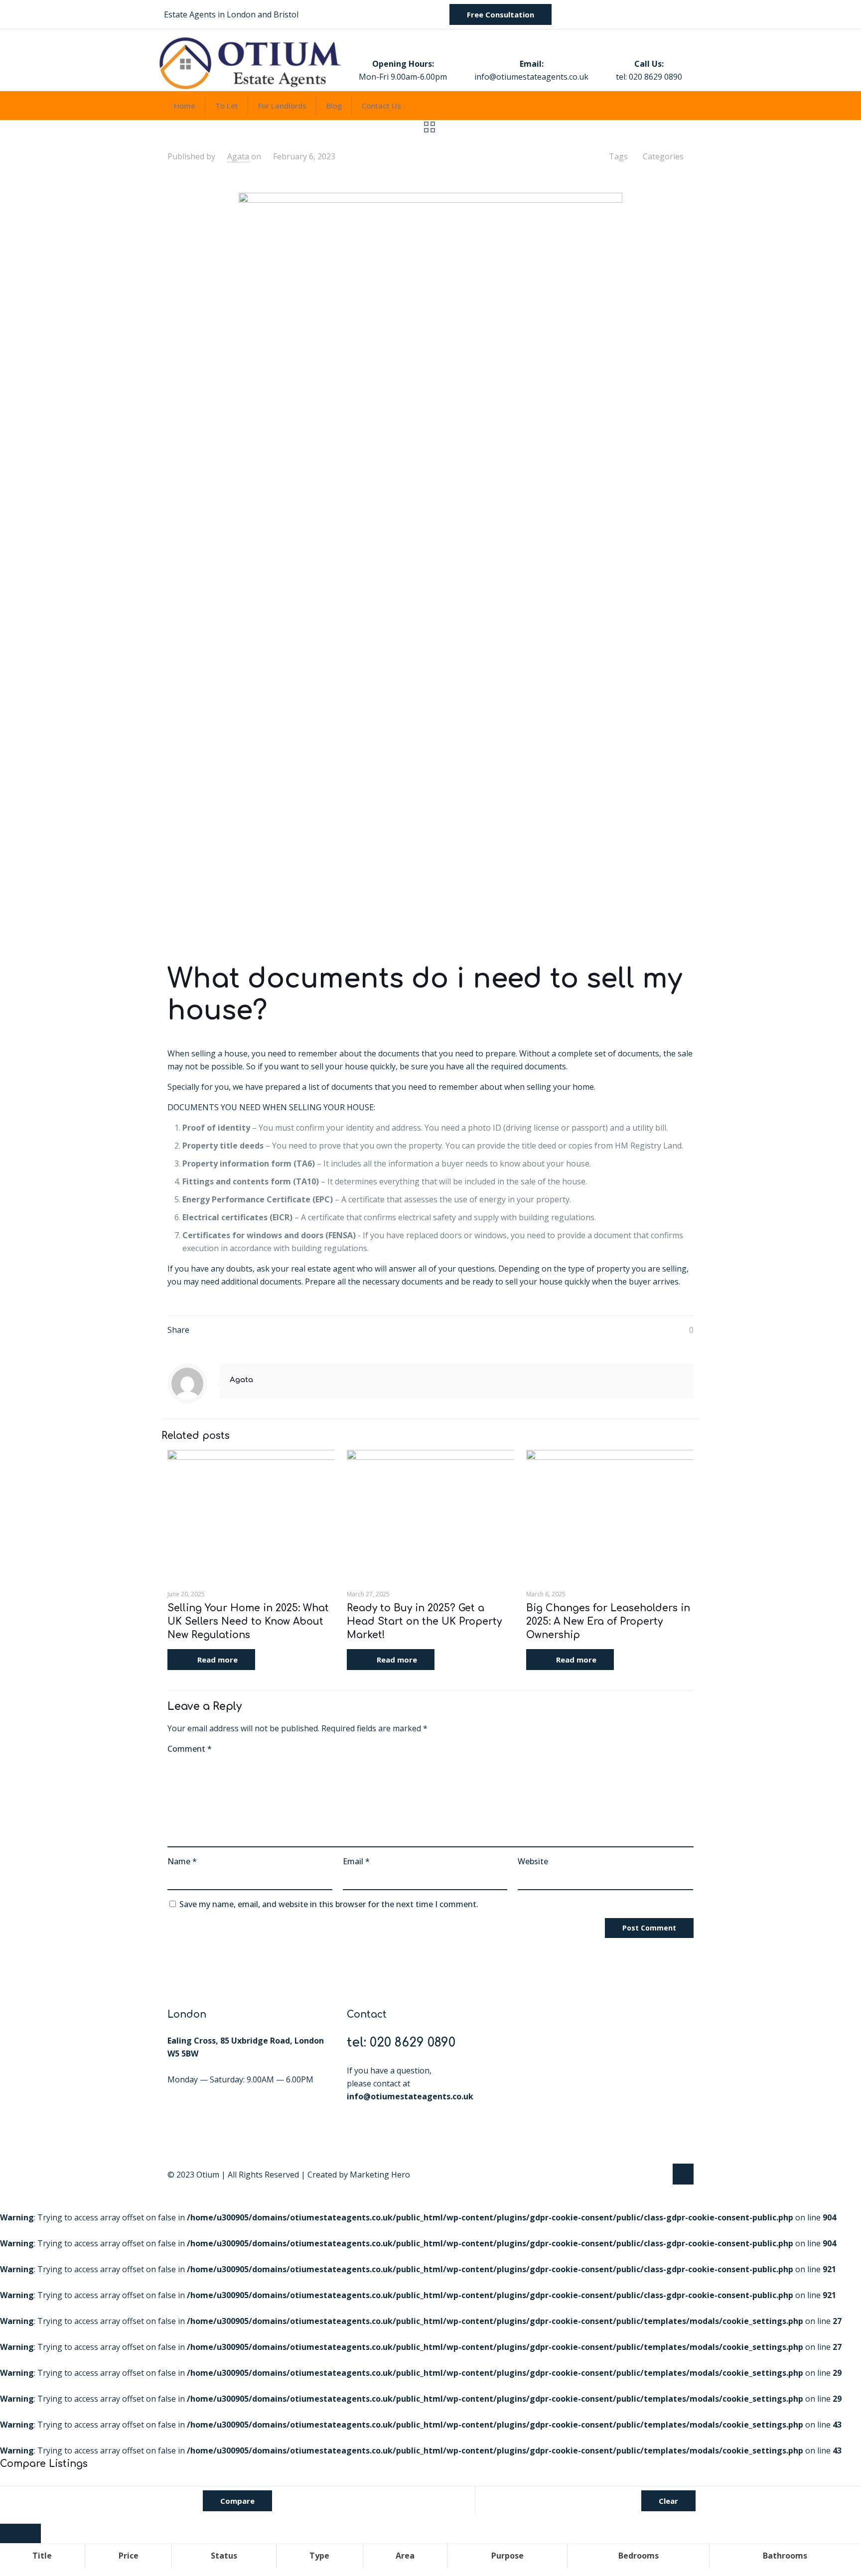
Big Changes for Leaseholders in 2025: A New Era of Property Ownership (608, 1621)
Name (182, 1861)
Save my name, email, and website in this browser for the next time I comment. (329, 1904)
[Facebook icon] (648, 2175)
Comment (190, 1749)
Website (533, 1861)
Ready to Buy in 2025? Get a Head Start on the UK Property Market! (424, 1621)
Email (356, 1861)
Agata (238, 156)
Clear (668, 2501)
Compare (237, 2501)
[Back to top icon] (683, 2174)
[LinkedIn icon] (659, 2175)
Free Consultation (501, 14)
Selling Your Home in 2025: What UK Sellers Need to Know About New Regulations (248, 1621)
